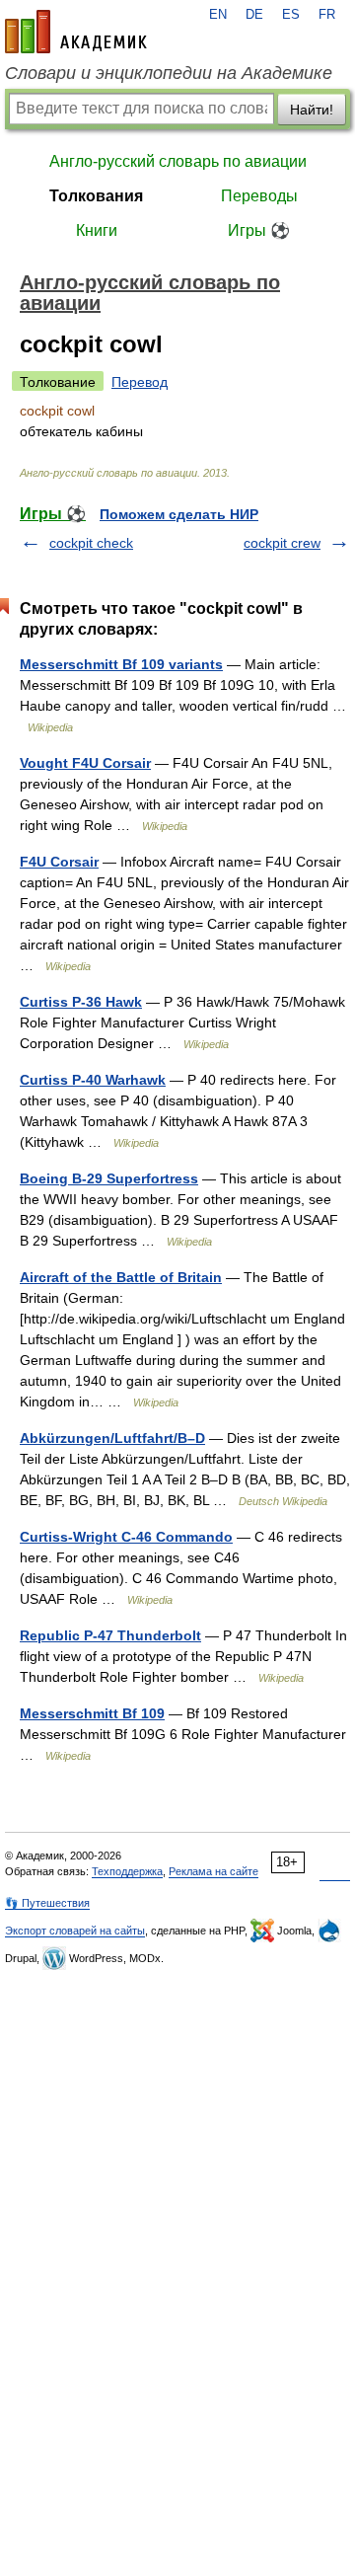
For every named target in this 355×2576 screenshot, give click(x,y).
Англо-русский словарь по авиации (178, 161)
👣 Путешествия (47, 1903)
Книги (97, 230)
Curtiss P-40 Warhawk (93, 1080)
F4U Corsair (59, 862)
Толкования (96, 196)
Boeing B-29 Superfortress (109, 1178)
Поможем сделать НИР (179, 514)
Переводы (259, 196)
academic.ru (76, 32)
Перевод (140, 382)
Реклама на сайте (213, 1871)
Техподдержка (127, 1871)
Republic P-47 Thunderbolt (110, 1635)
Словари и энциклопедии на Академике (169, 73)
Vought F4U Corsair (85, 763)
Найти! (312, 110)
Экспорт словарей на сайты (75, 1931)
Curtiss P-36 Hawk (81, 1002)
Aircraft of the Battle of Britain (121, 1277)
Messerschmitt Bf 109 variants (121, 664)
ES (291, 15)
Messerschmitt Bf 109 (92, 1713)
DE (254, 15)
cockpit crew (282, 543)
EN (218, 15)
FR (327, 15)
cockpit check (91, 543)
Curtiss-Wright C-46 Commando (126, 1537)
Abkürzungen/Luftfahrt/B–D (112, 1438)
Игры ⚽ (259, 230)
